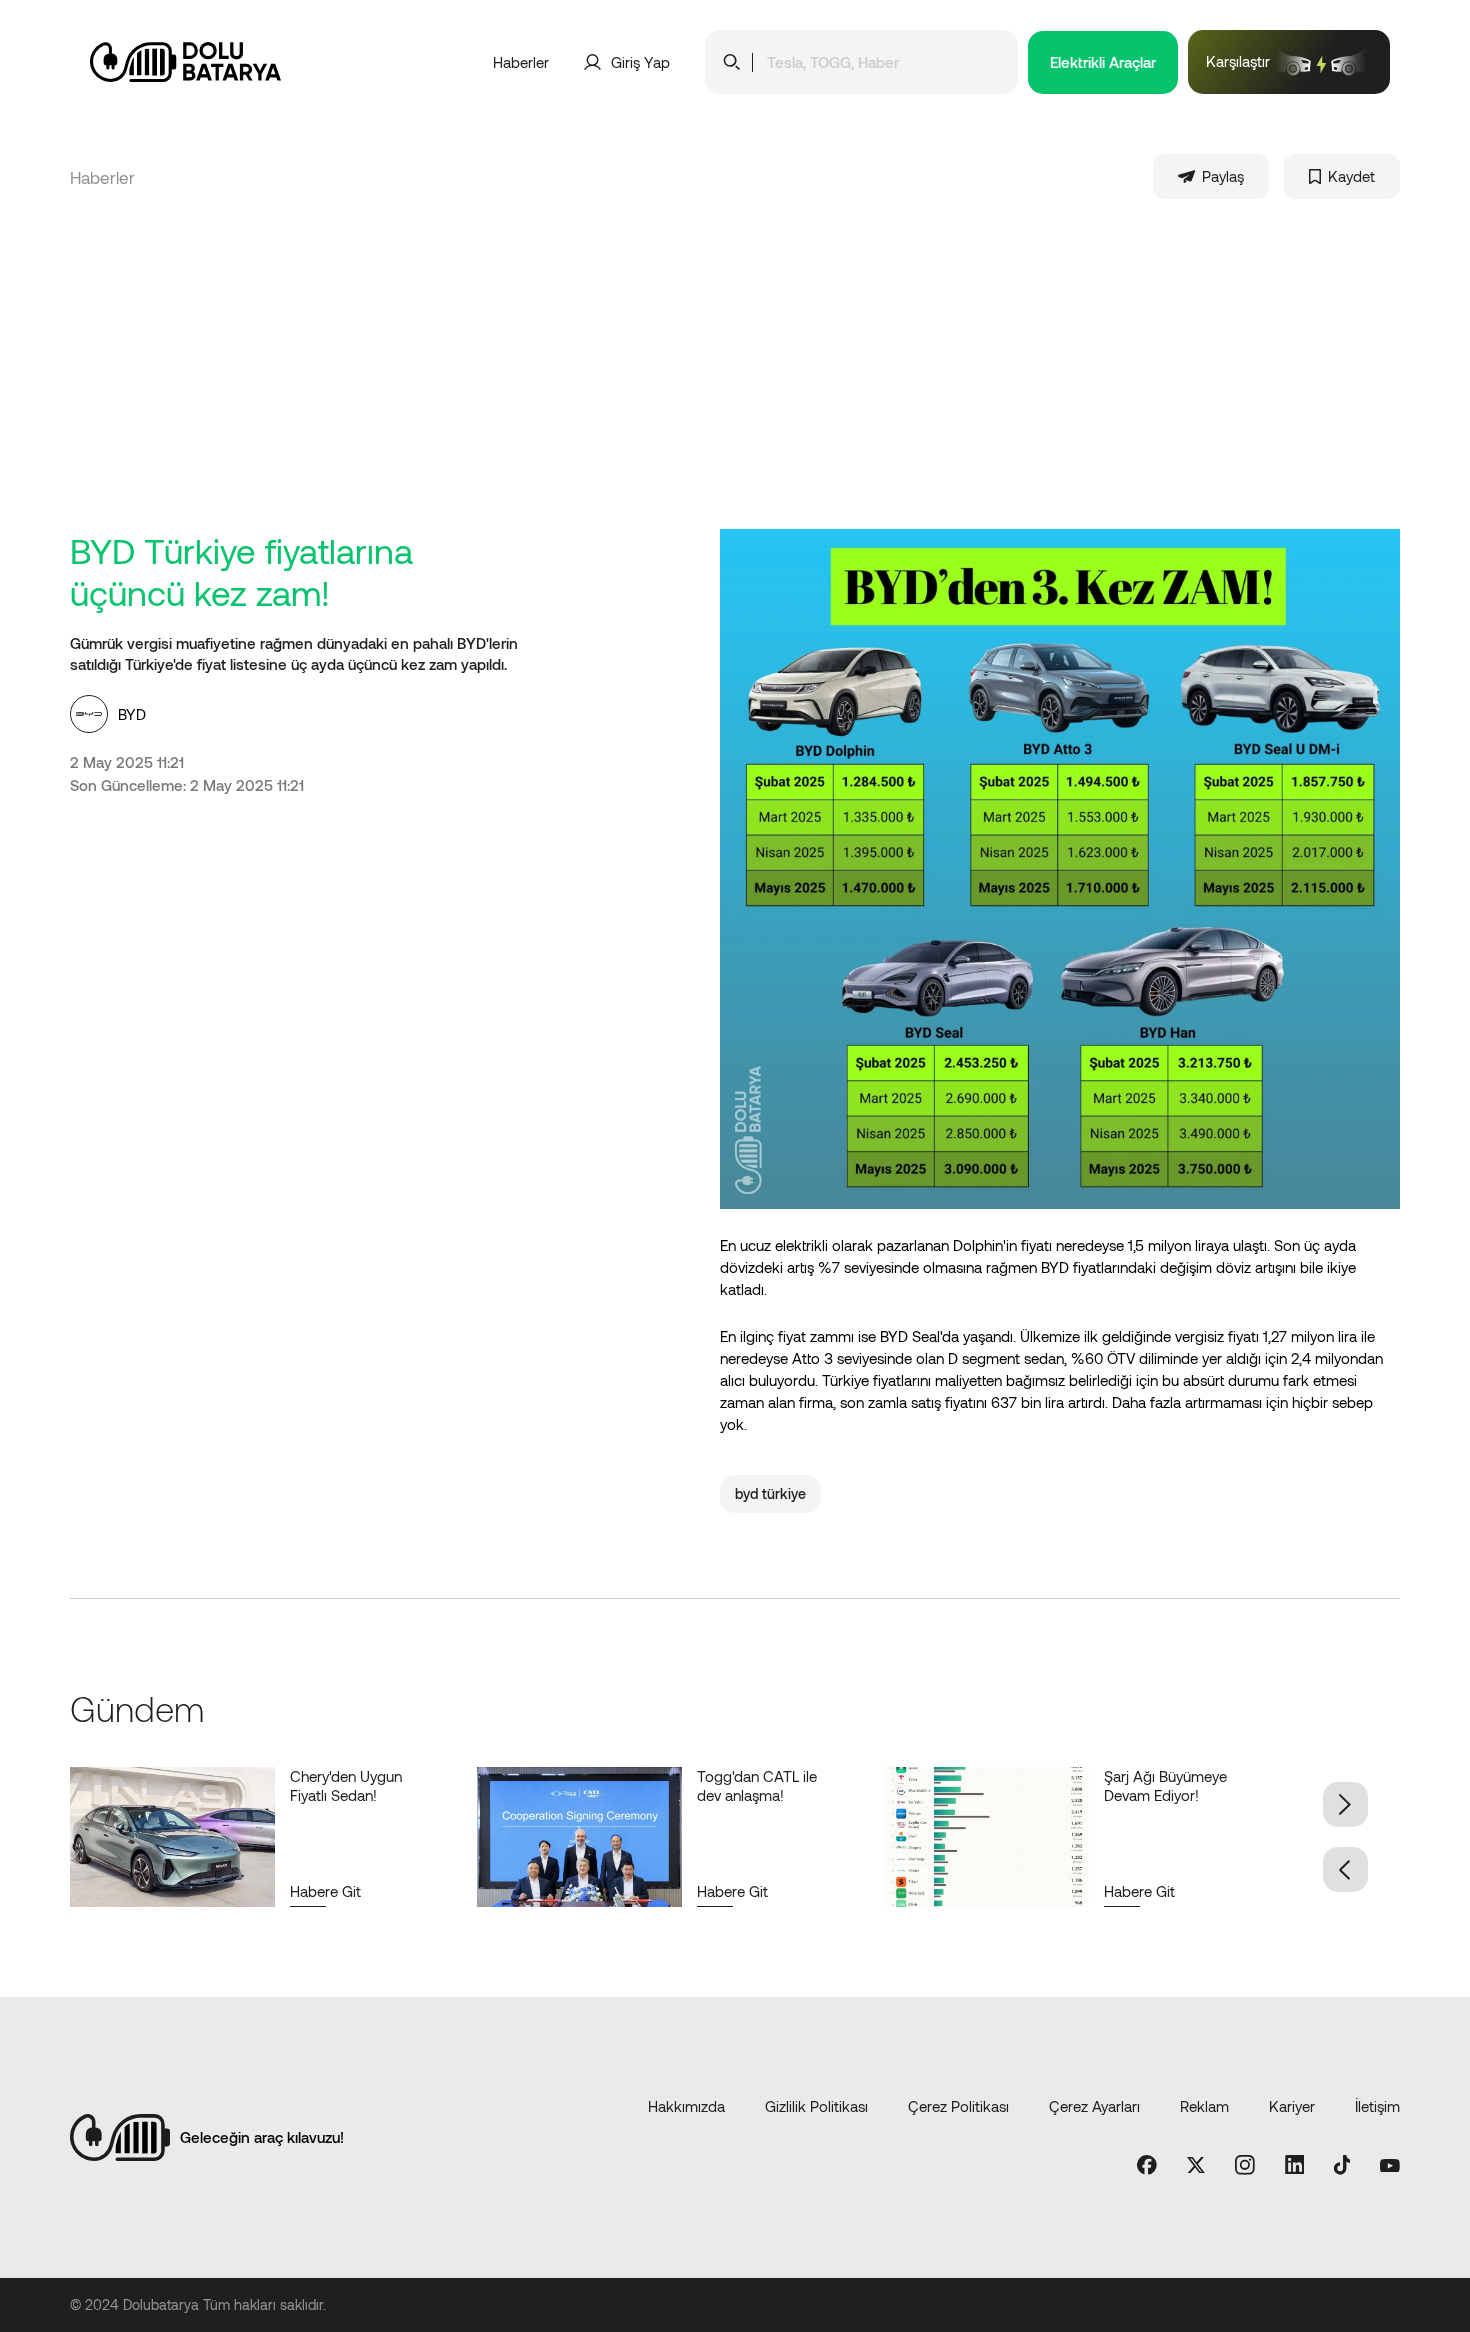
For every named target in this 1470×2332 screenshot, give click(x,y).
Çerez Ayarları (1094, 2106)
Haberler (521, 62)
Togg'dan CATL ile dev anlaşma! (757, 1785)
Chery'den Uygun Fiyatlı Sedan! (346, 1785)
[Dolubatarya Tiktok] (1342, 2166)
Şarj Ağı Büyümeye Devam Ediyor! (1165, 1785)
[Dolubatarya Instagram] (1245, 2166)
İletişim (1377, 2106)
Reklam (1204, 2106)
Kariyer (1292, 2106)
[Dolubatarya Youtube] (1390, 2166)
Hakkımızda (686, 2106)
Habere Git (325, 1891)
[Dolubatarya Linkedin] (1294, 2166)
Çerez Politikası (958, 2106)
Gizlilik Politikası (816, 2106)
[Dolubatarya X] (1196, 2166)
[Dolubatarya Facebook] (1147, 2166)
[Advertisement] (735, 379)
